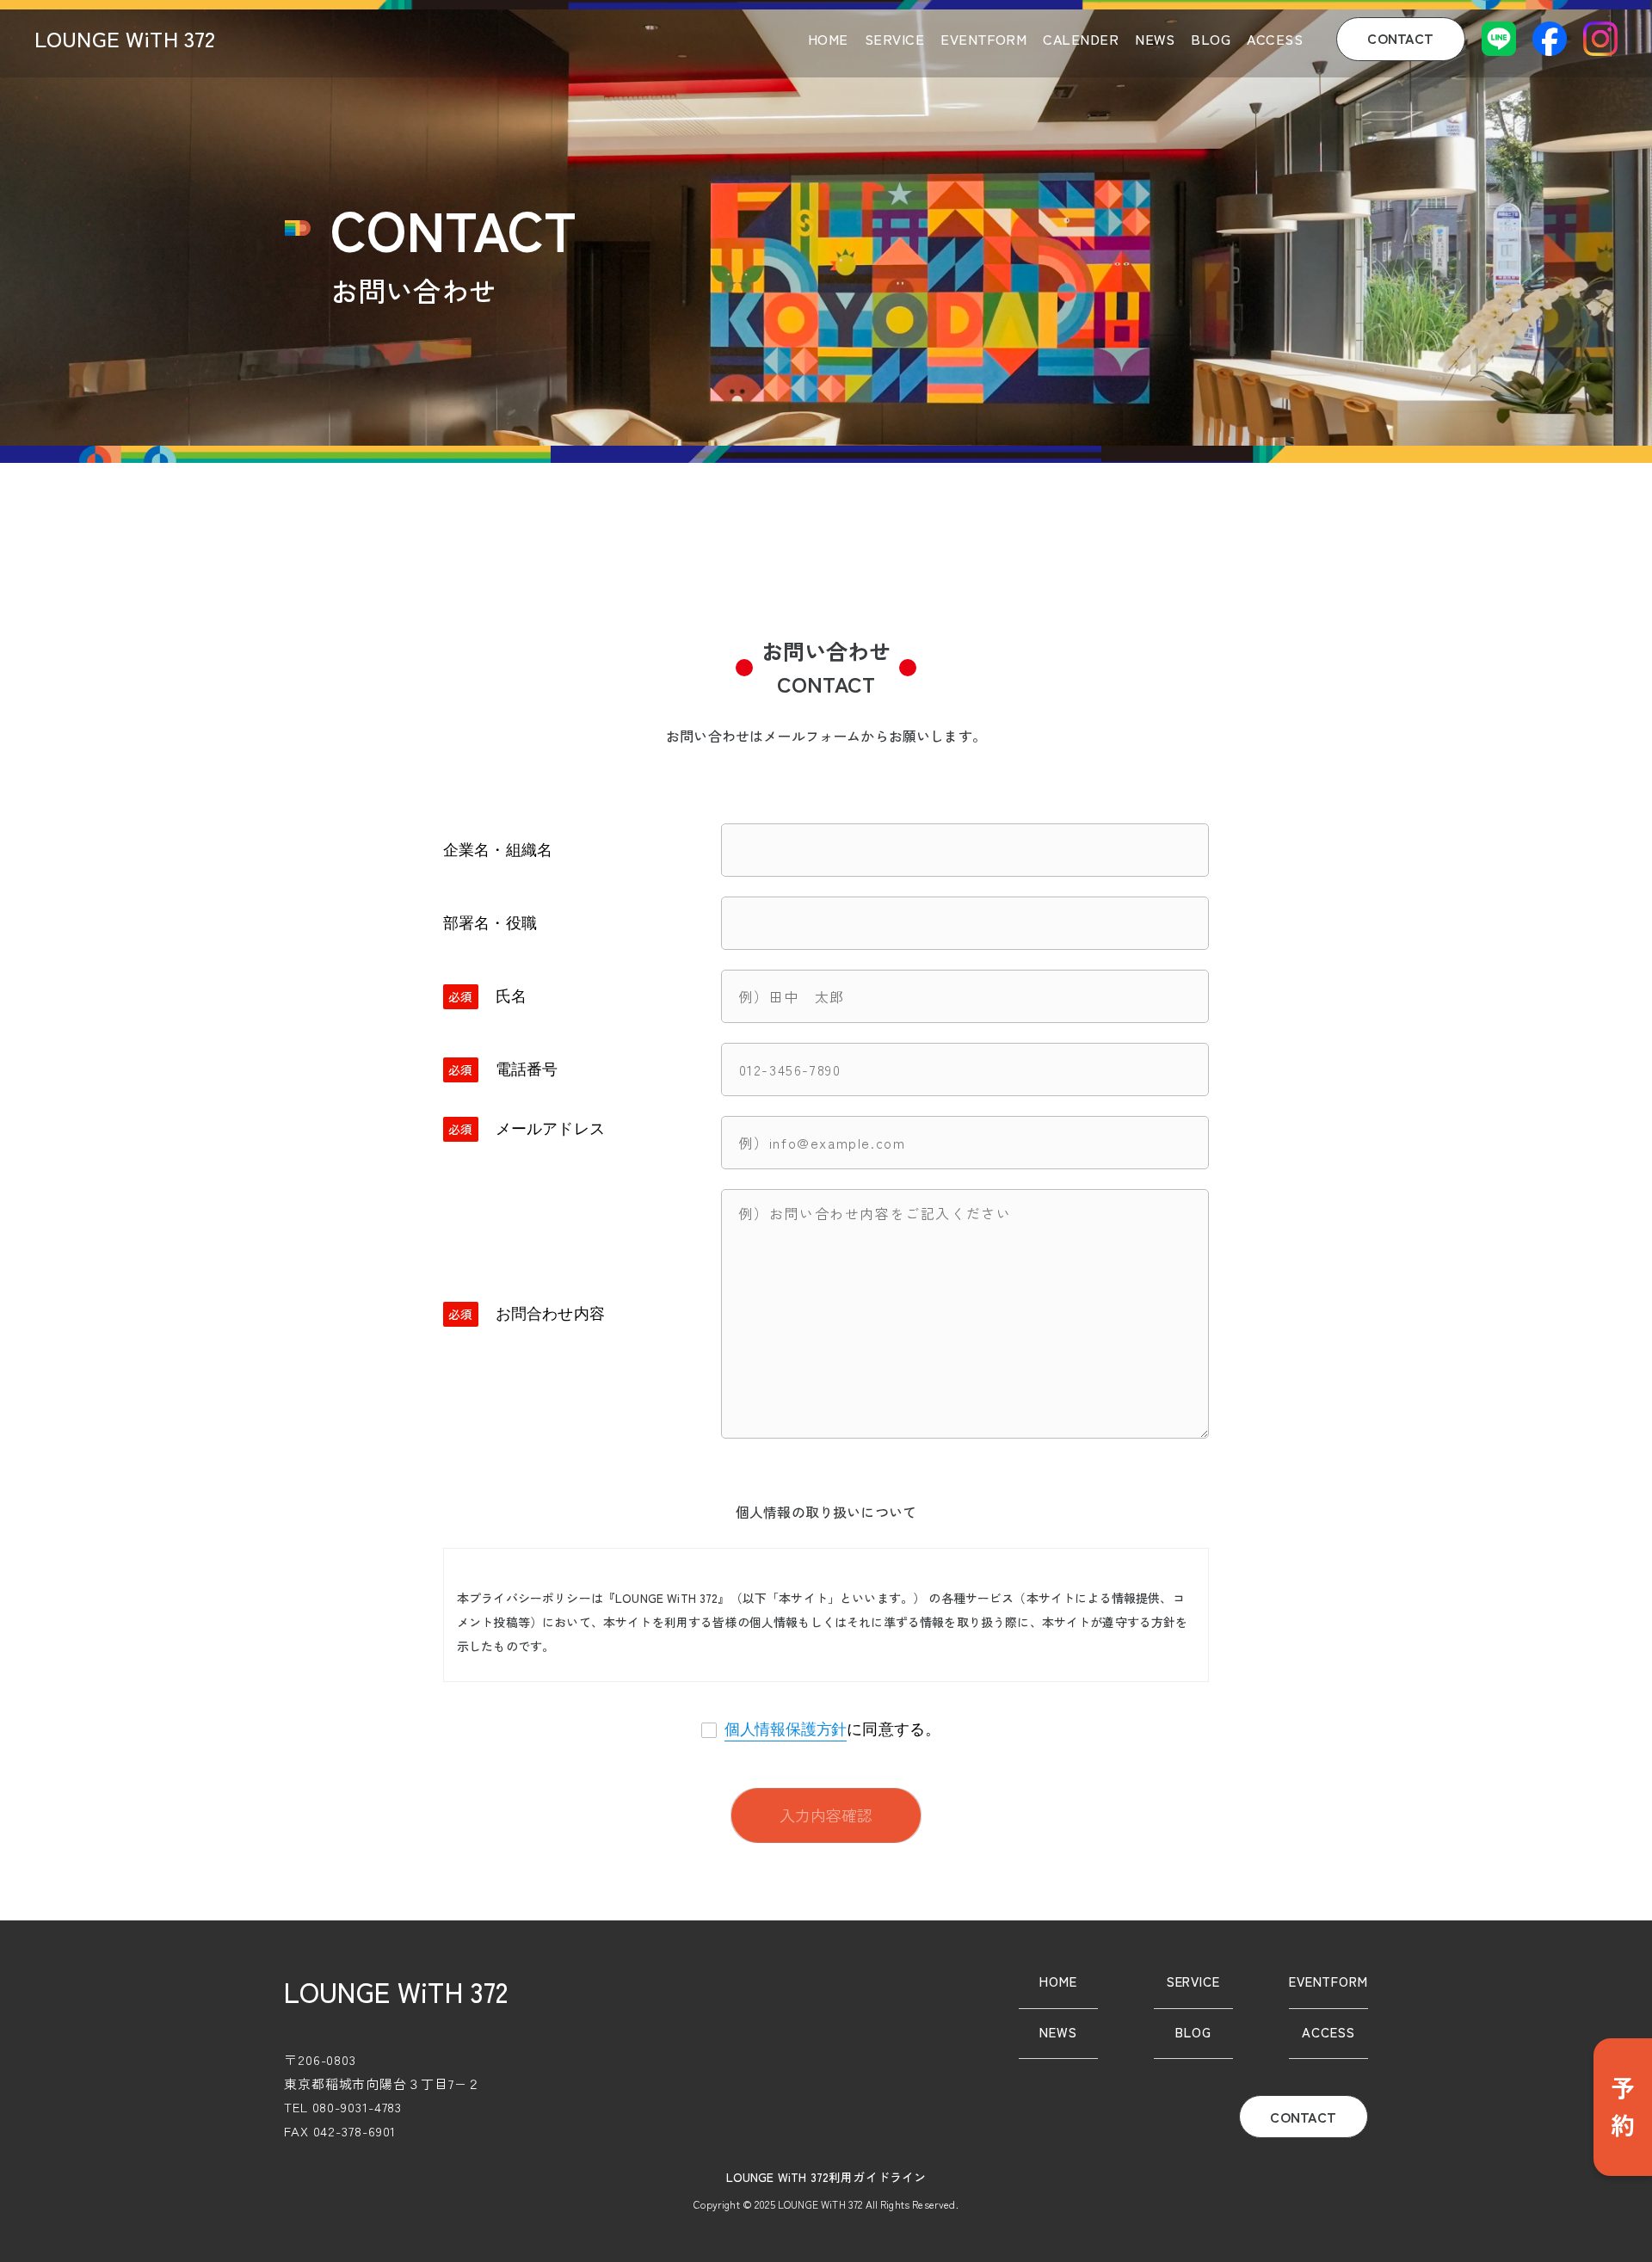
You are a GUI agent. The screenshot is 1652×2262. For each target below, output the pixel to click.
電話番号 (527, 1069)
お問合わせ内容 (550, 1314)
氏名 (511, 996)
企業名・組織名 (498, 850)
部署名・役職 (490, 923)
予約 (1623, 2107)
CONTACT (1400, 38)
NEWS (1155, 39)
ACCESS (1275, 39)
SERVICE (894, 39)
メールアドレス (550, 1129)
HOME (828, 39)
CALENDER (1081, 39)
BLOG (1211, 39)
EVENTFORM (983, 39)
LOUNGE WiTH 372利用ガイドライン (826, 2177)
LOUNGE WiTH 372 (125, 38)
